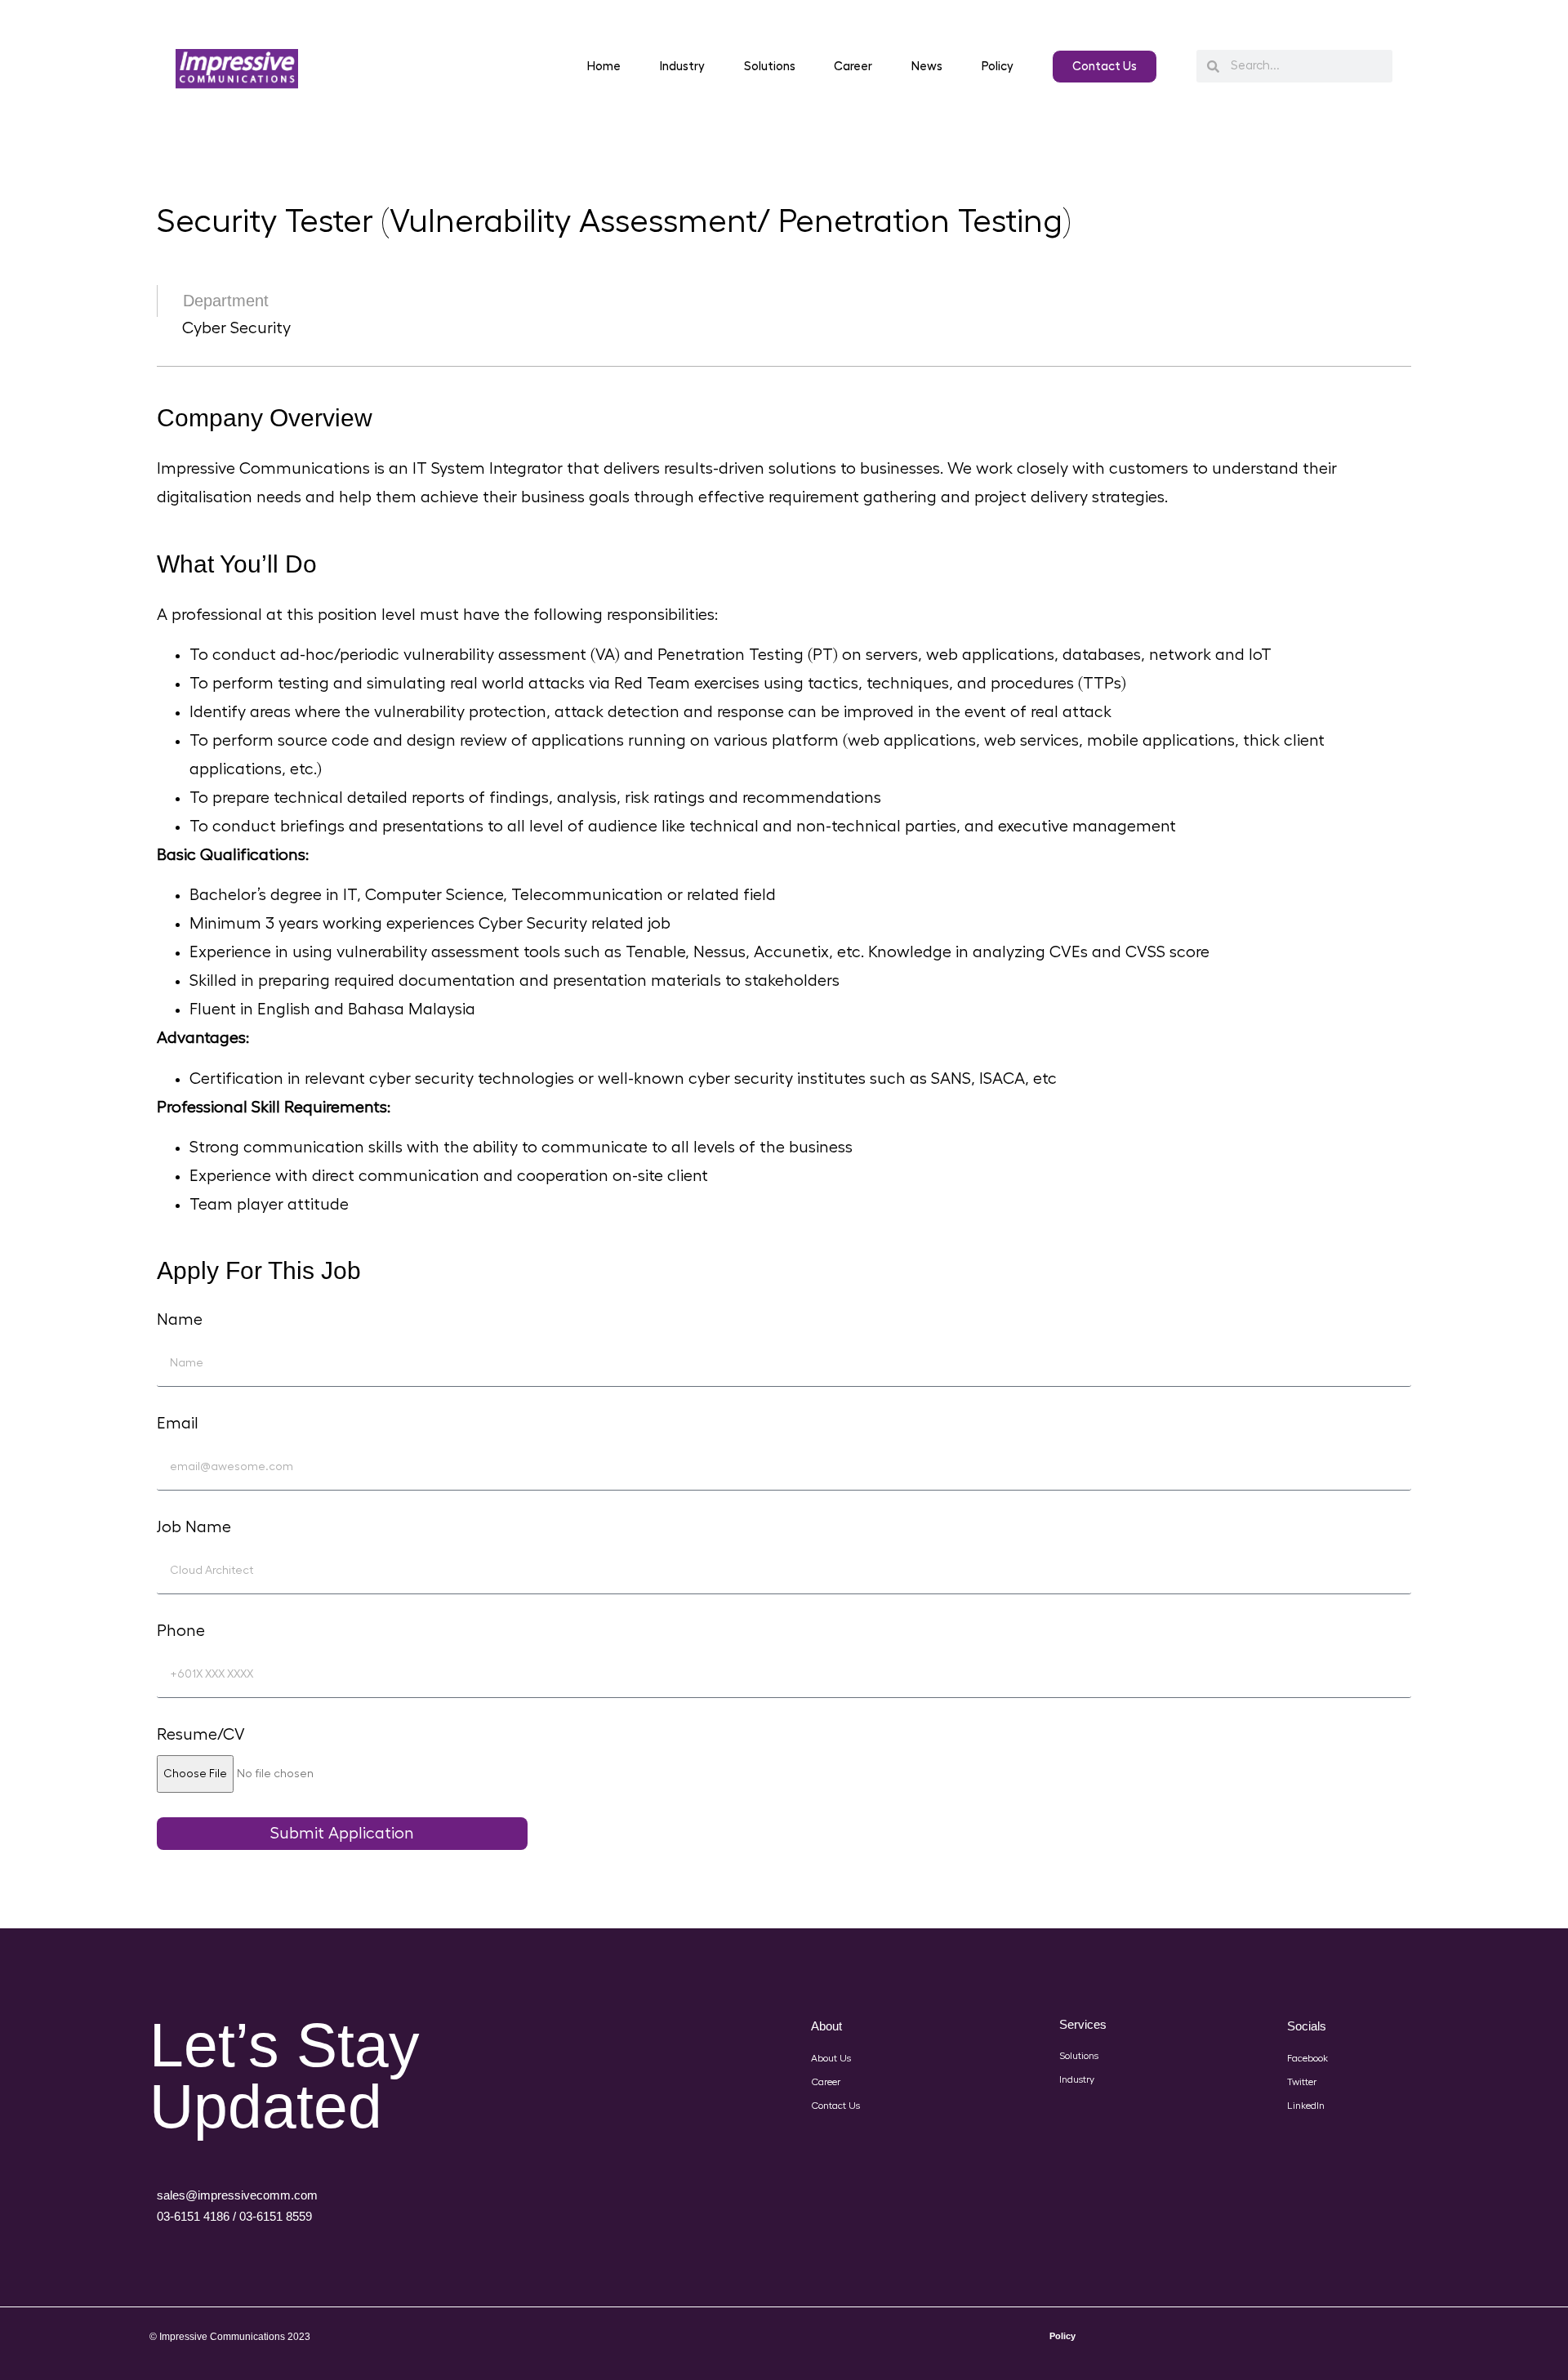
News (927, 67)
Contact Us (835, 2106)
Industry (682, 67)
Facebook (1307, 2058)
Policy (998, 67)
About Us (831, 2058)
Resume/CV (201, 1735)
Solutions (770, 67)
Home (604, 67)
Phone (181, 1631)
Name (180, 1320)
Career (853, 67)
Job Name (194, 1527)
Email (178, 1424)
